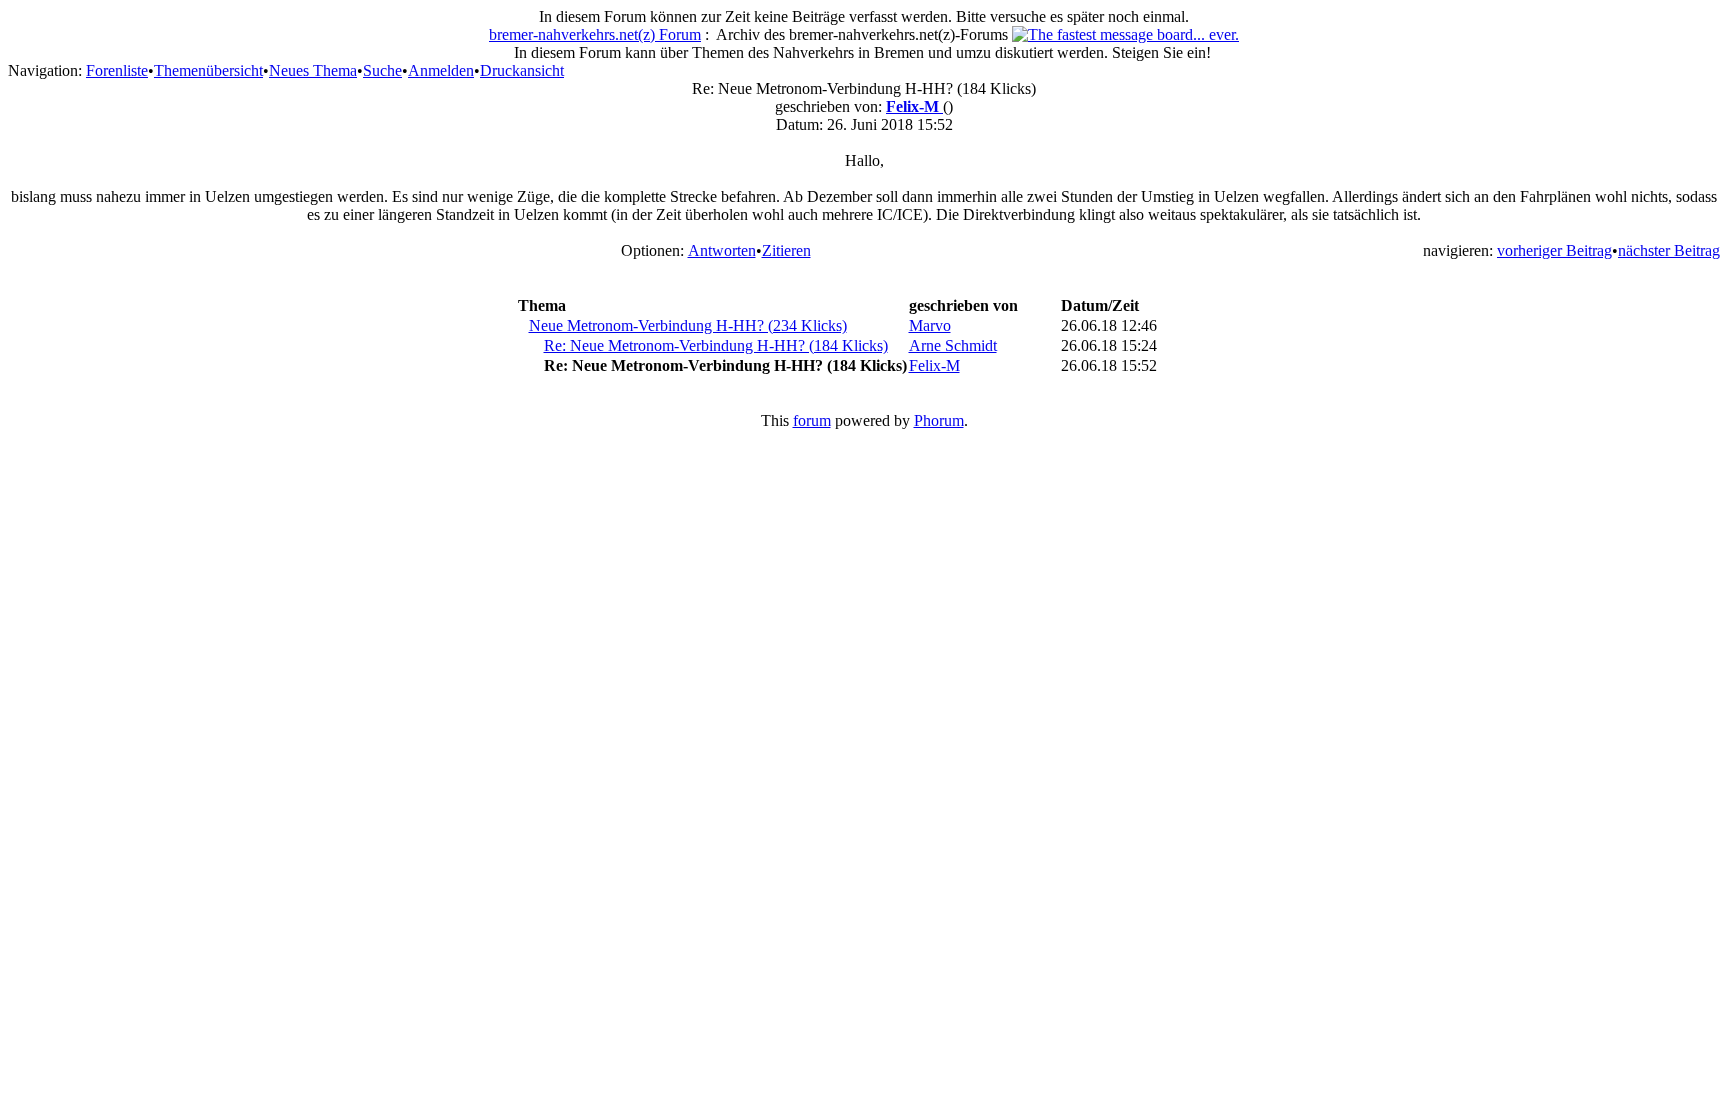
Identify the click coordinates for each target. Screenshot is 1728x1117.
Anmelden (441, 70)
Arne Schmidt (953, 345)
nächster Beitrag (1669, 250)
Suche (382, 70)
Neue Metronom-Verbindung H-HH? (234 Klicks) (688, 325)
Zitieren (786, 250)
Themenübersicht (208, 70)
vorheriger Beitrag (1554, 250)
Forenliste (117, 70)
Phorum (939, 420)
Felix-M (914, 106)
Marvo (930, 325)
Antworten (722, 250)
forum (812, 420)
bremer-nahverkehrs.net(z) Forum (595, 34)
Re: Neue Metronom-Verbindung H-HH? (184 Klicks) (716, 345)
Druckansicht (522, 70)
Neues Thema (313, 70)
